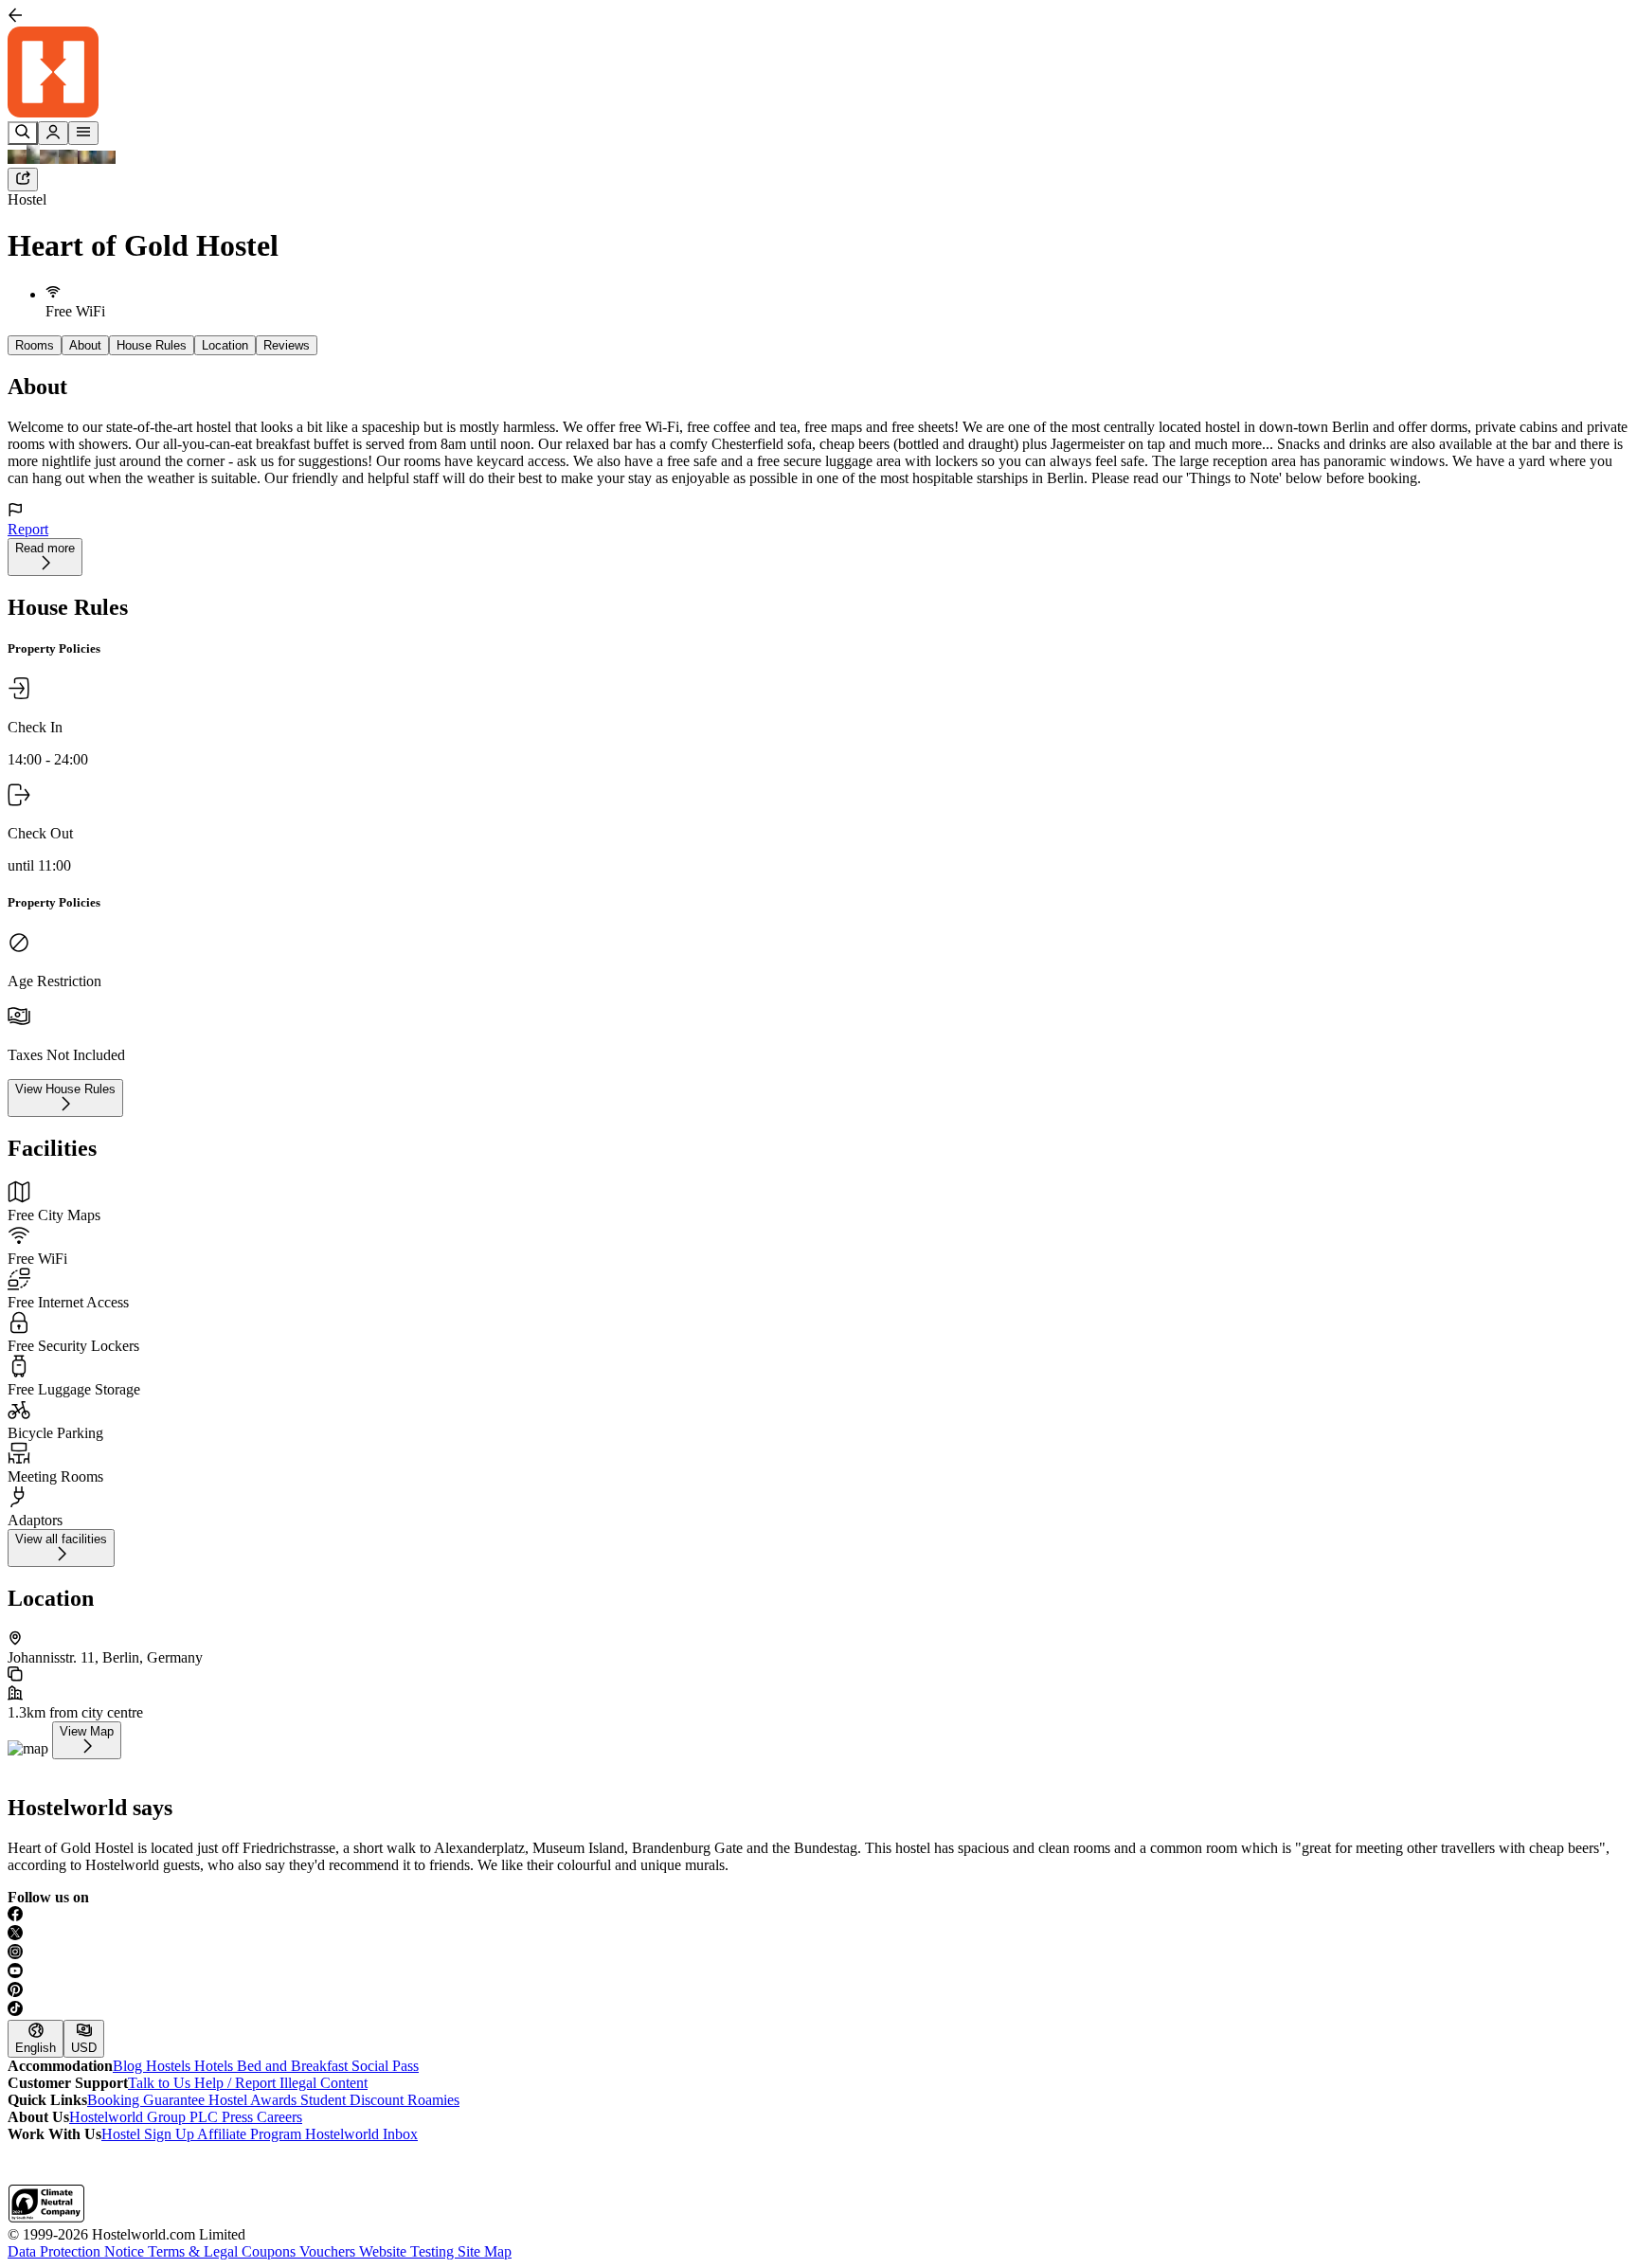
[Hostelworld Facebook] (818, 1916)
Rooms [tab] (35, 345)
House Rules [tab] (152, 345)
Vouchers (329, 2251)
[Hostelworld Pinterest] (818, 1991)
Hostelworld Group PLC (145, 2117)
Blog (129, 2066)
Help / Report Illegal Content (281, 2083)
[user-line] (53, 133)
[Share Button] (23, 180)
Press (239, 2117)
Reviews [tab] (287, 345)
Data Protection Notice (78, 2251)
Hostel (27, 199)
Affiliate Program (251, 2134)
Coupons (270, 2251)
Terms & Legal (195, 2251)
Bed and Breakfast (294, 2066)
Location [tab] (225, 345)
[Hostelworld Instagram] (818, 1953)
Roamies (433, 2100)
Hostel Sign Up (149, 2134)
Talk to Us (161, 2083)
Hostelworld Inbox (361, 2134)
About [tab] (85, 345)
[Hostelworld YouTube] (818, 1972)
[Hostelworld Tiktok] (818, 2010)
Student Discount (354, 2100)
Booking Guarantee (148, 2100)
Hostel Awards (254, 2100)
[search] (23, 133)
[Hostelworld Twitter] (818, 1935)
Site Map (485, 2251)
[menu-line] (83, 133)
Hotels (216, 2066)
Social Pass (385, 2066)
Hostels (170, 2066)
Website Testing (408, 2251)
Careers (279, 2117)
